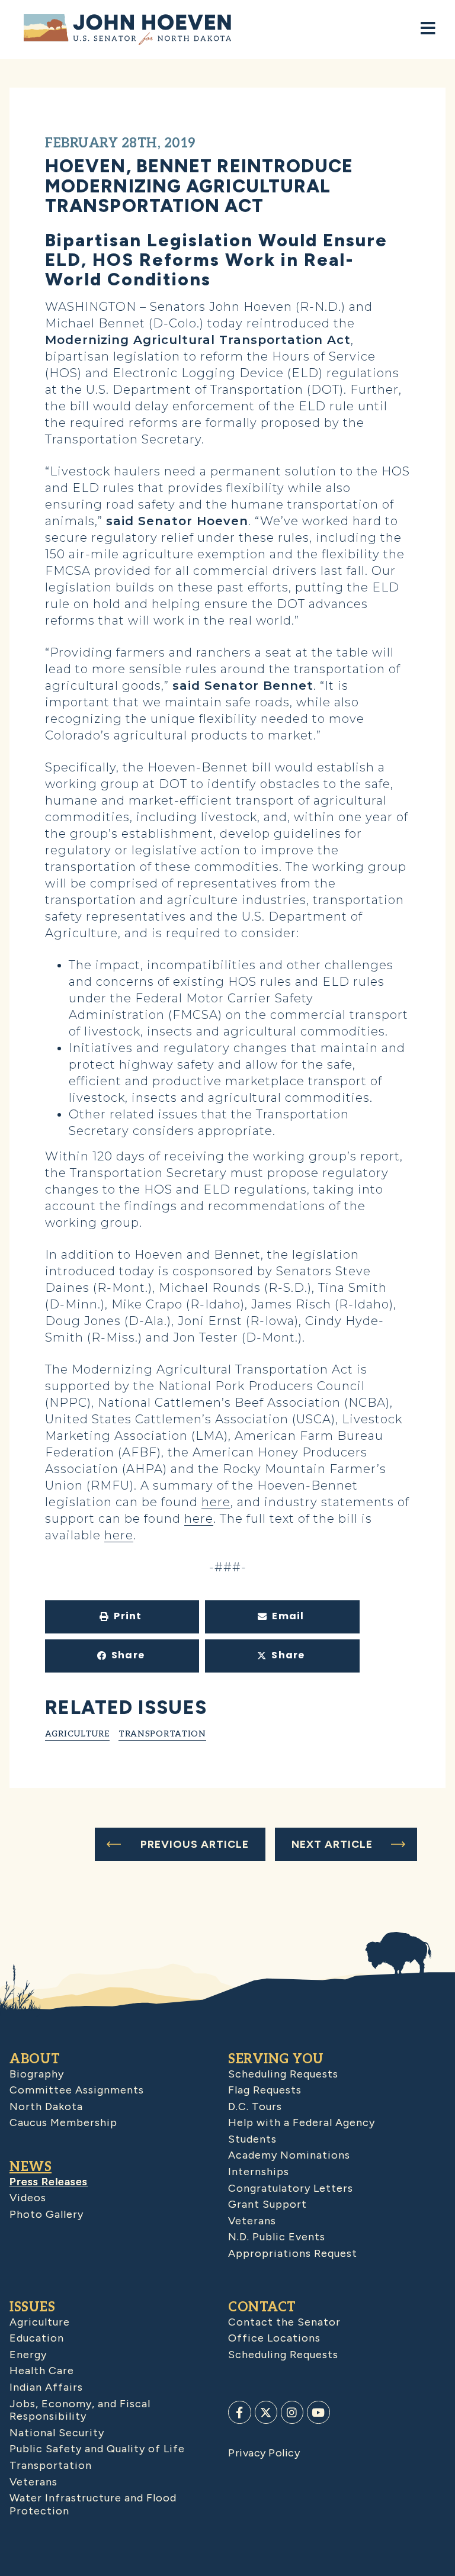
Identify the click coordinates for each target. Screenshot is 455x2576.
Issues (32, 2307)
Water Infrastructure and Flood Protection (93, 2504)
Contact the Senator (284, 2322)
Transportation (162, 1734)
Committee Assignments (77, 2090)
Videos (28, 2198)
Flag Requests (265, 2090)
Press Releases (49, 2182)
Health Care (42, 2371)
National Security (57, 2433)
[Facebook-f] (239, 2412)
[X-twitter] (266, 2412)
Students (252, 2139)
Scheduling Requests (283, 2074)
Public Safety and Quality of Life (97, 2449)
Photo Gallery (47, 2214)
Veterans (252, 2221)
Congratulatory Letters (291, 2188)
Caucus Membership (63, 2122)
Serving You (276, 2059)
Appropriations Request (293, 2253)
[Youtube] (318, 2412)
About (35, 2059)
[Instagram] (292, 2412)
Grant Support (267, 2204)
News (31, 2167)
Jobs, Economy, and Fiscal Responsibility (80, 2410)
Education (37, 2338)
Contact (262, 2307)
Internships (259, 2172)
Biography (37, 2074)
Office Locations (274, 2338)
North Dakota (46, 2107)
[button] (122, 1617)
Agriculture (77, 1734)
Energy (28, 2355)
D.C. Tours (255, 2107)
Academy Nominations (289, 2155)
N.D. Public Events (277, 2237)
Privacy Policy (264, 2453)
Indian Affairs (46, 2387)
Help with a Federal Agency (302, 2122)
